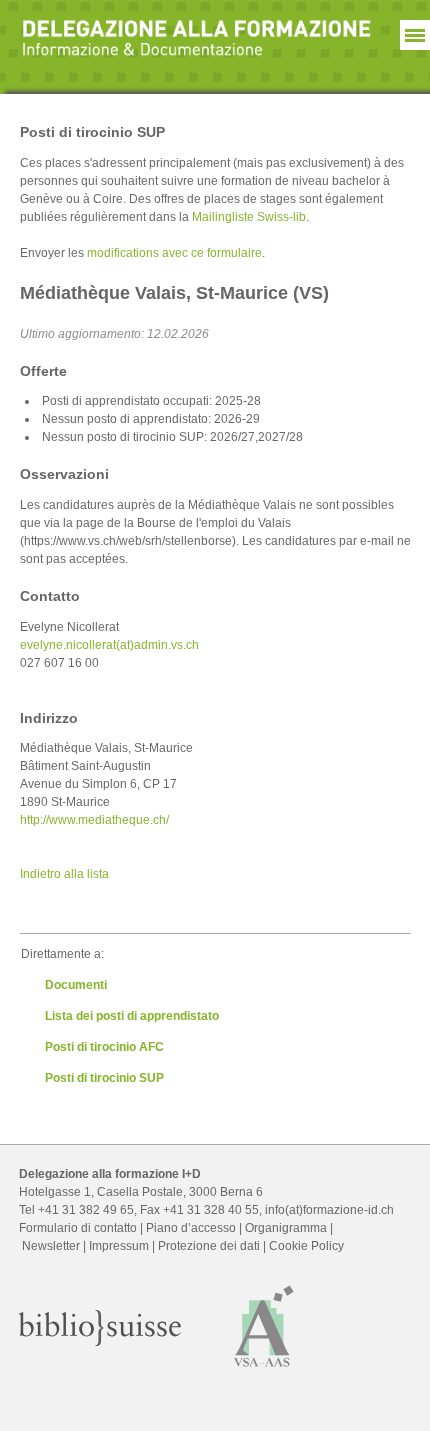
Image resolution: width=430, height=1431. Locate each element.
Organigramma (286, 1228)
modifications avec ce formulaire (174, 253)
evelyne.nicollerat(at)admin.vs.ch (109, 645)
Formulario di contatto (78, 1228)
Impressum (119, 1246)
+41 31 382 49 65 (86, 1210)
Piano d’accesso (191, 1228)
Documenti (76, 985)
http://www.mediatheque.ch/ (94, 820)
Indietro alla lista (64, 874)
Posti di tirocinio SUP (104, 1078)
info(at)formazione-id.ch (329, 1210)
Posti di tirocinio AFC (104, 1047)
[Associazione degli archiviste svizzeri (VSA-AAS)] (264, 1372)
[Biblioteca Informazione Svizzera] (100, 1342)
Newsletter (51, 1246)
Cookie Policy (306, 1246)
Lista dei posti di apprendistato (132, 1016)
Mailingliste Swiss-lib (249, 217)
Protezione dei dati (209, 1246)
